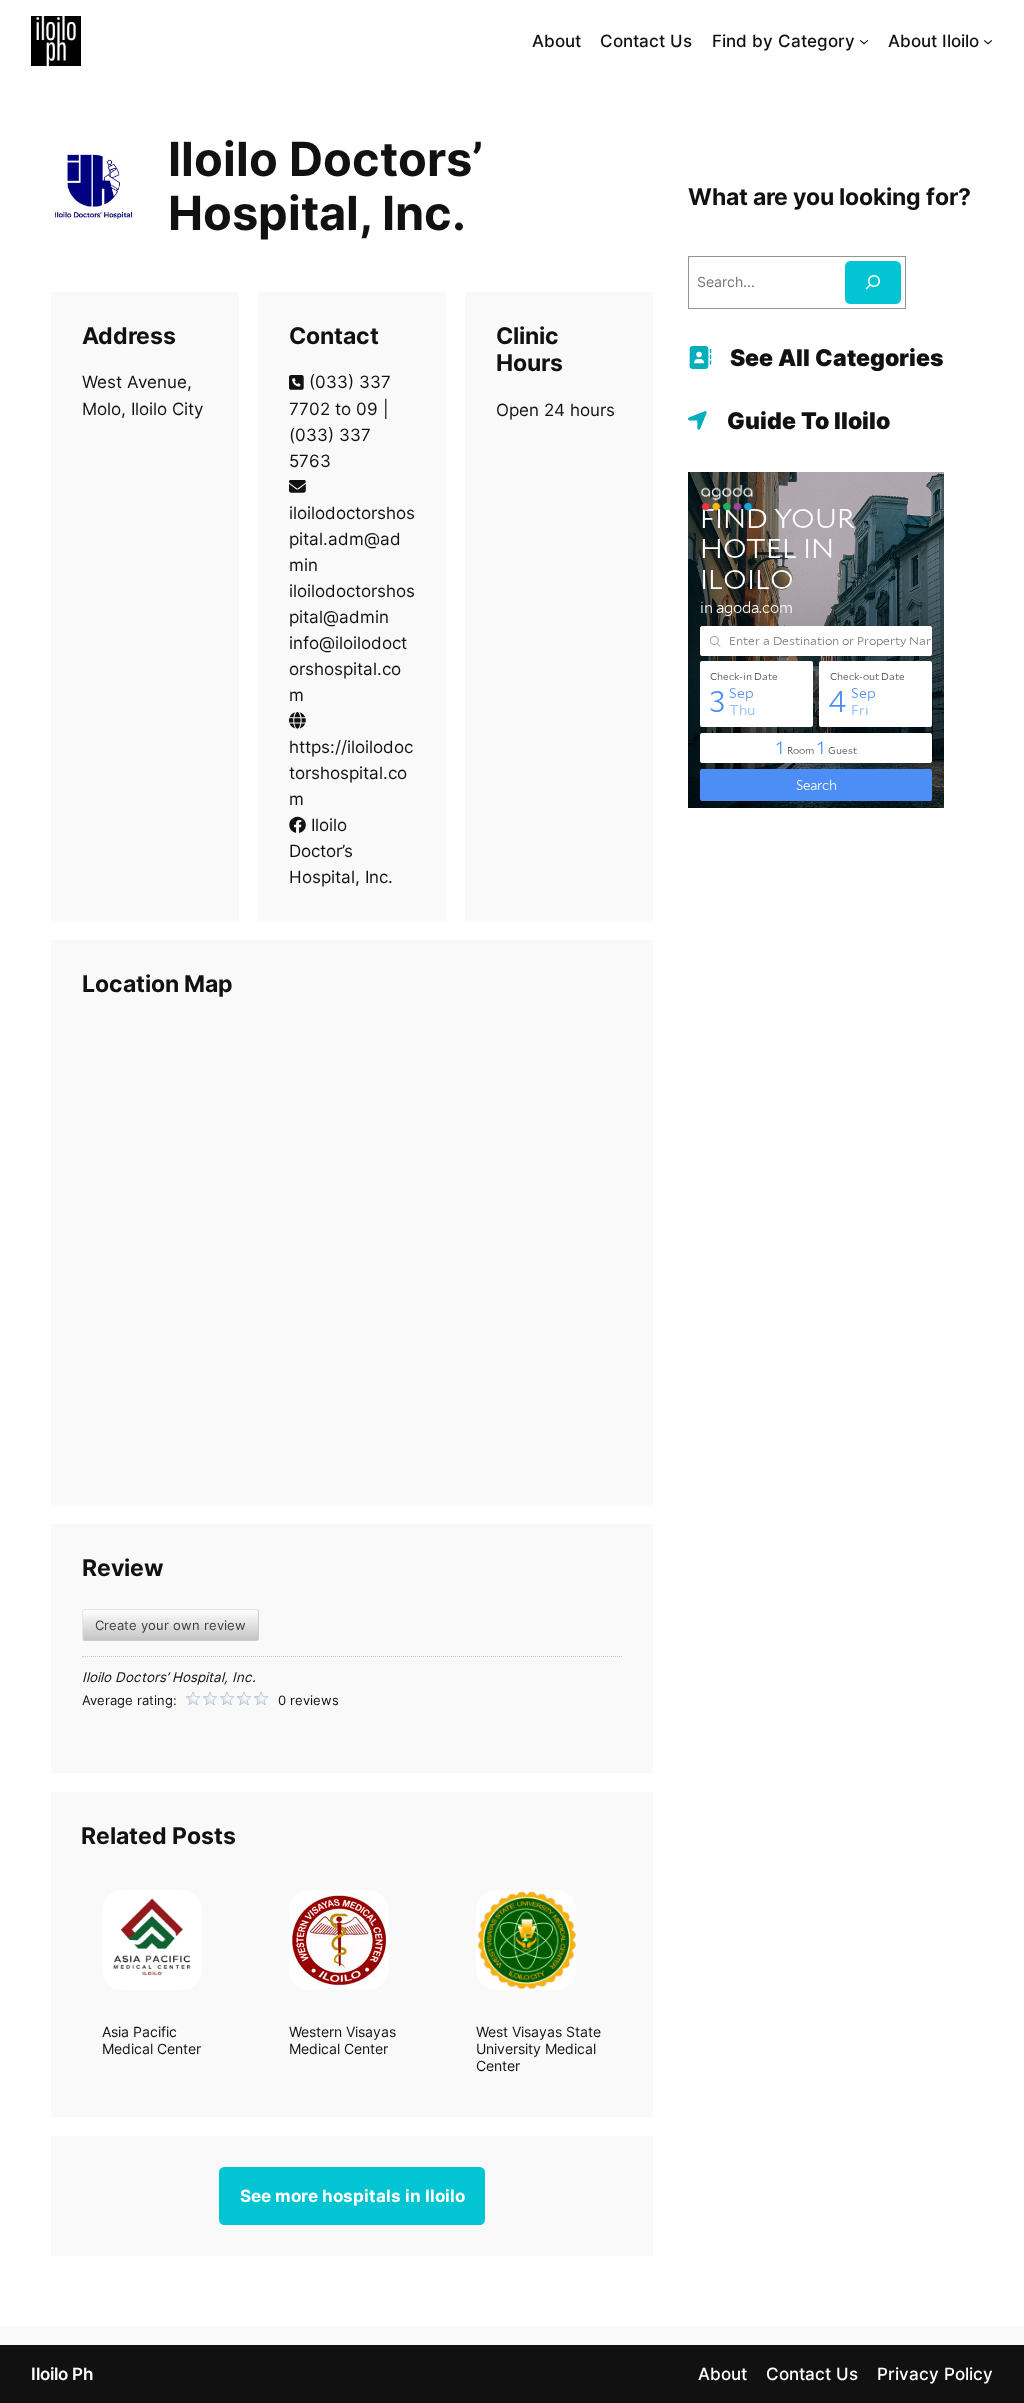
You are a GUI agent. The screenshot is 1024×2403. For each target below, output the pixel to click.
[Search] (873, 282)
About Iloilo (933, 41)
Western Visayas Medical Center (342, 2040)
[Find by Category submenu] (864, 41)
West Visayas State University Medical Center (538, 2049)
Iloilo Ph (62, 2374)
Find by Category (783, 41)
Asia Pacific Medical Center (151, 2040)
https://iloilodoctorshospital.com (351, 773)
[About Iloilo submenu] (988, 41)
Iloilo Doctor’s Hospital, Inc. (341, 851)
